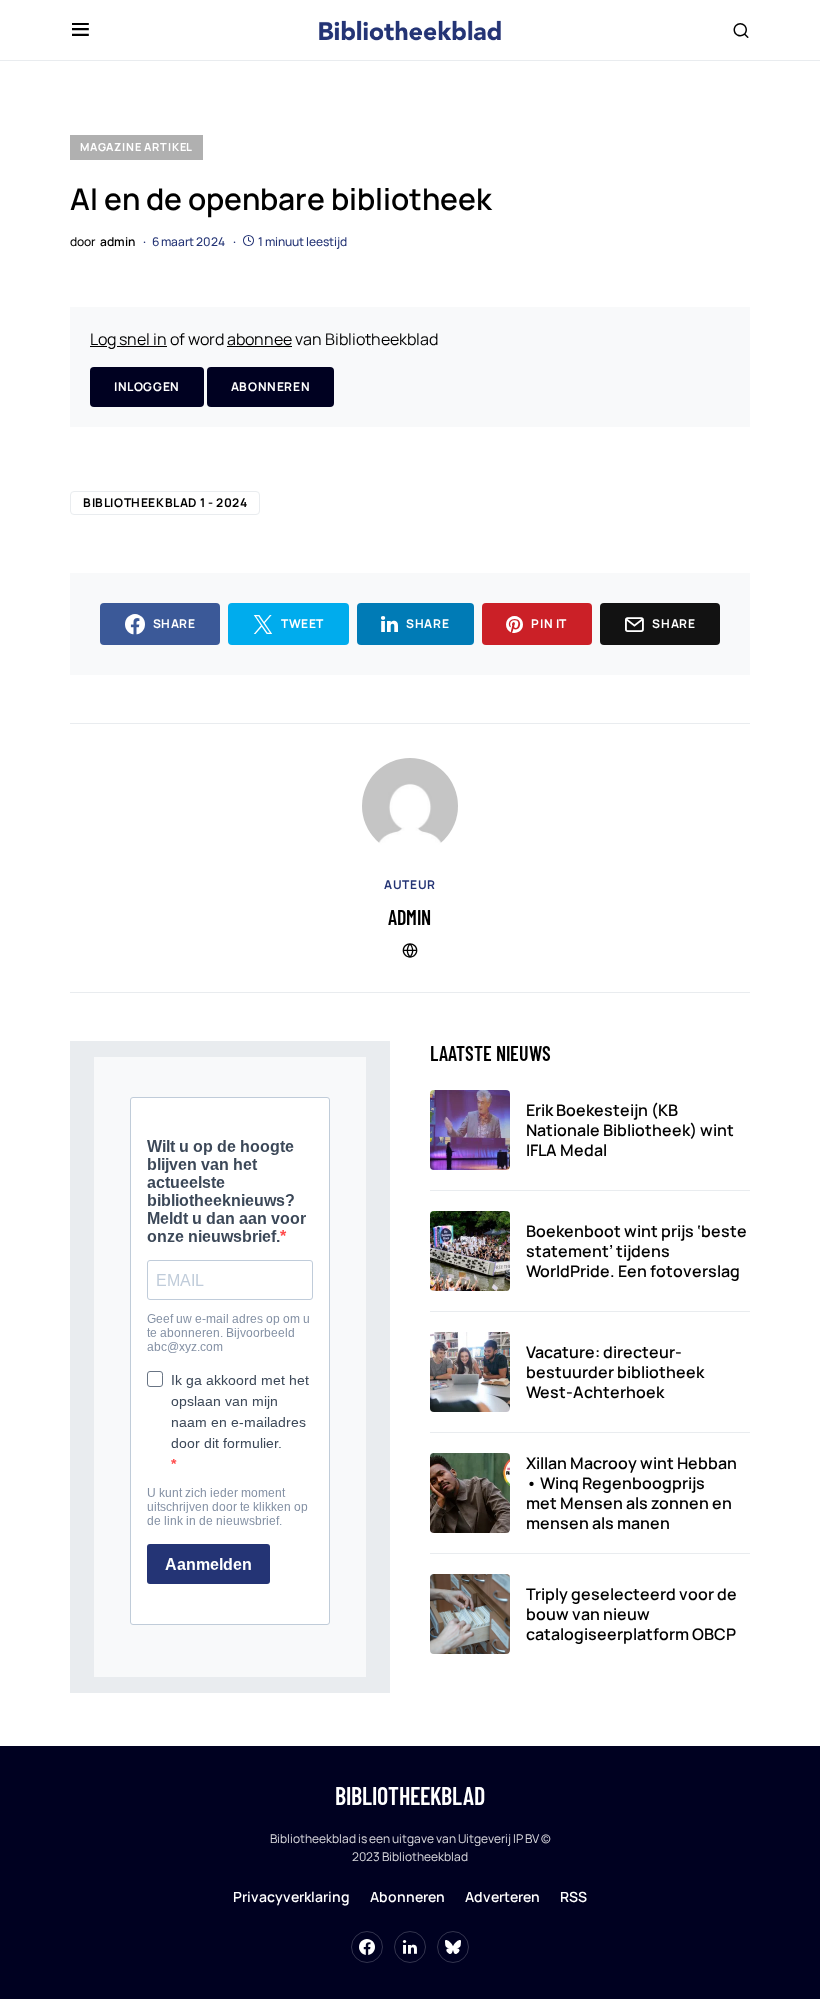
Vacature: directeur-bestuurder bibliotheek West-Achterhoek (615, 1372)
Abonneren (270, 386)
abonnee (259, 339)
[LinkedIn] (410, 1947)
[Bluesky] (453, 1947)
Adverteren (502, 1896)
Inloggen (147, 386)
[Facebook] (367, 1947)
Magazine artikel (136, 146)
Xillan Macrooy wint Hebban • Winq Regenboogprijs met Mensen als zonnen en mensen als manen (631, 1493)
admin (409, 917)
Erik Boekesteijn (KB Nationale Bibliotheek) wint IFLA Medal (630, 1130)
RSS (573, 1896)
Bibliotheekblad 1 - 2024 (165, 502)
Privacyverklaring (291, 1896)
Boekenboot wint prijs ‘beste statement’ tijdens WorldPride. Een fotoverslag (636, 1251)
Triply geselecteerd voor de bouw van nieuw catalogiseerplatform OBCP (631, 1614)
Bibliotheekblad (410, 1795)
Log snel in (128, 339)
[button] (80, 30)
